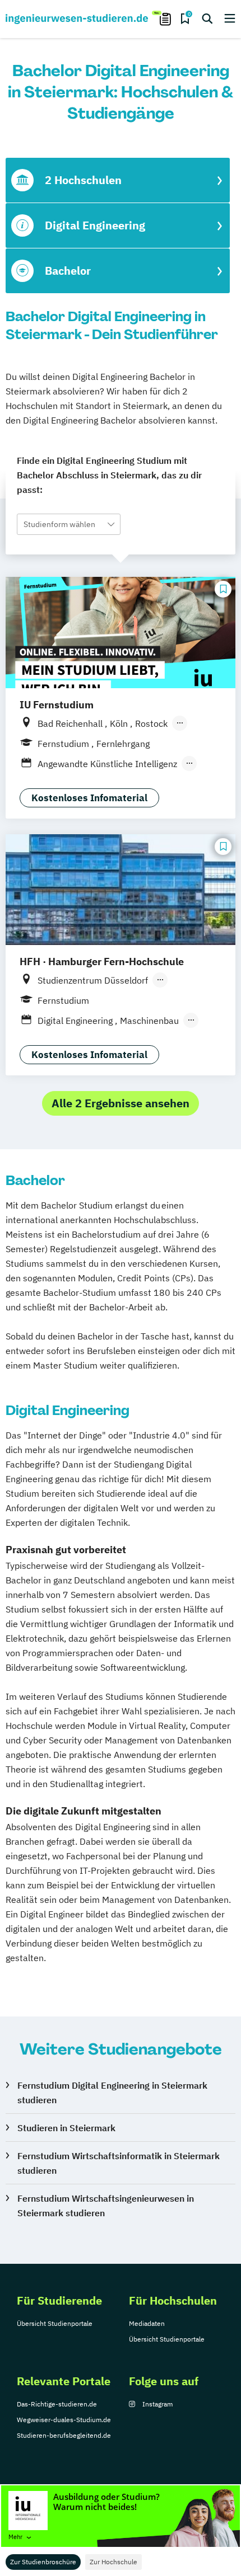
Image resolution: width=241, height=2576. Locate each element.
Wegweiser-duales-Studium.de (64, 2420)
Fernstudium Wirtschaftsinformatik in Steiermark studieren (119, 2163)
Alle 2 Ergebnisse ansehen (121, 1103)
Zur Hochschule (113, 2562)
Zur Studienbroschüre (43, 2562)
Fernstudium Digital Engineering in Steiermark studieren (112, 2093)
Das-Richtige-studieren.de (57, 2404)
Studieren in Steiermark (66, 2128)
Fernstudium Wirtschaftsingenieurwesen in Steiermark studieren (106, 2206)
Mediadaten (147, 2323)
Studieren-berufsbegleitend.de (64, 2435)
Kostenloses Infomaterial (89, 798)
